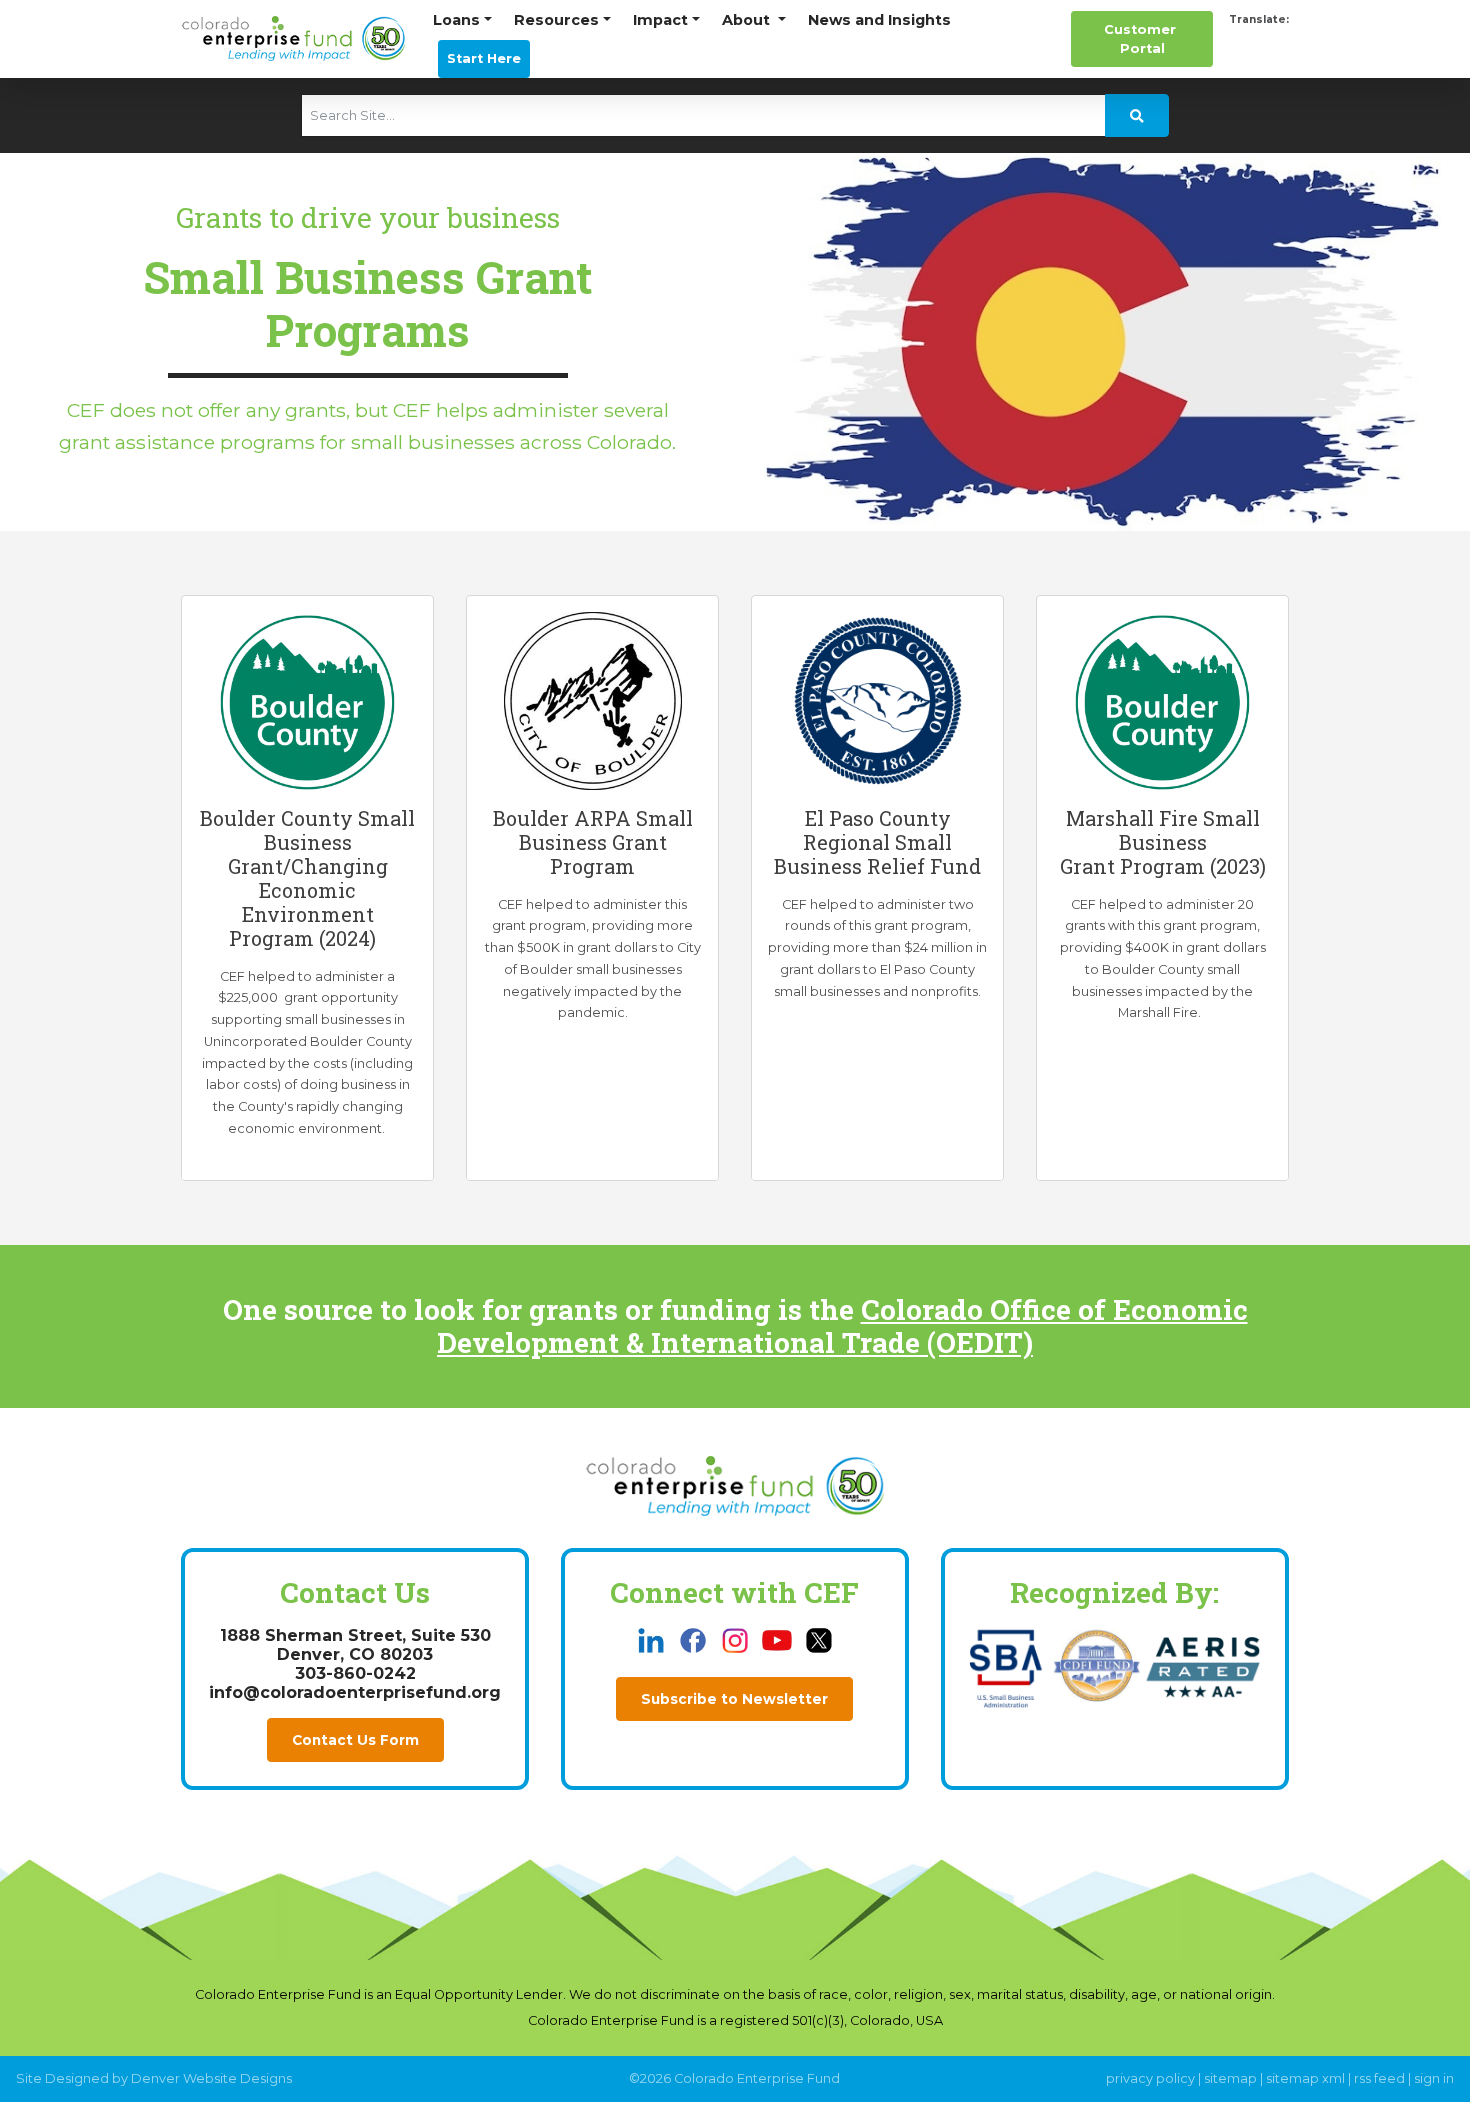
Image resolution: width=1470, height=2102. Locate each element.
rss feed (1379, 2078)
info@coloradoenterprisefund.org (355, 1692)
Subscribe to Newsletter (734, 1699)
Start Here (484, 58)
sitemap (1230, 2078)
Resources (556, 20)
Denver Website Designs (211, 2078)
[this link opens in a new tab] (653, 1639)
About (748, 20)
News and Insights (879, 20)
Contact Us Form (355, 1740)
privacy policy (1150, 2078)
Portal (1142, 39)
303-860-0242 (355, 1673)
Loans (456, 20)
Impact (660, 20)
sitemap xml (1305, 2078)
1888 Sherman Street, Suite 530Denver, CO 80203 (355, 1645)
